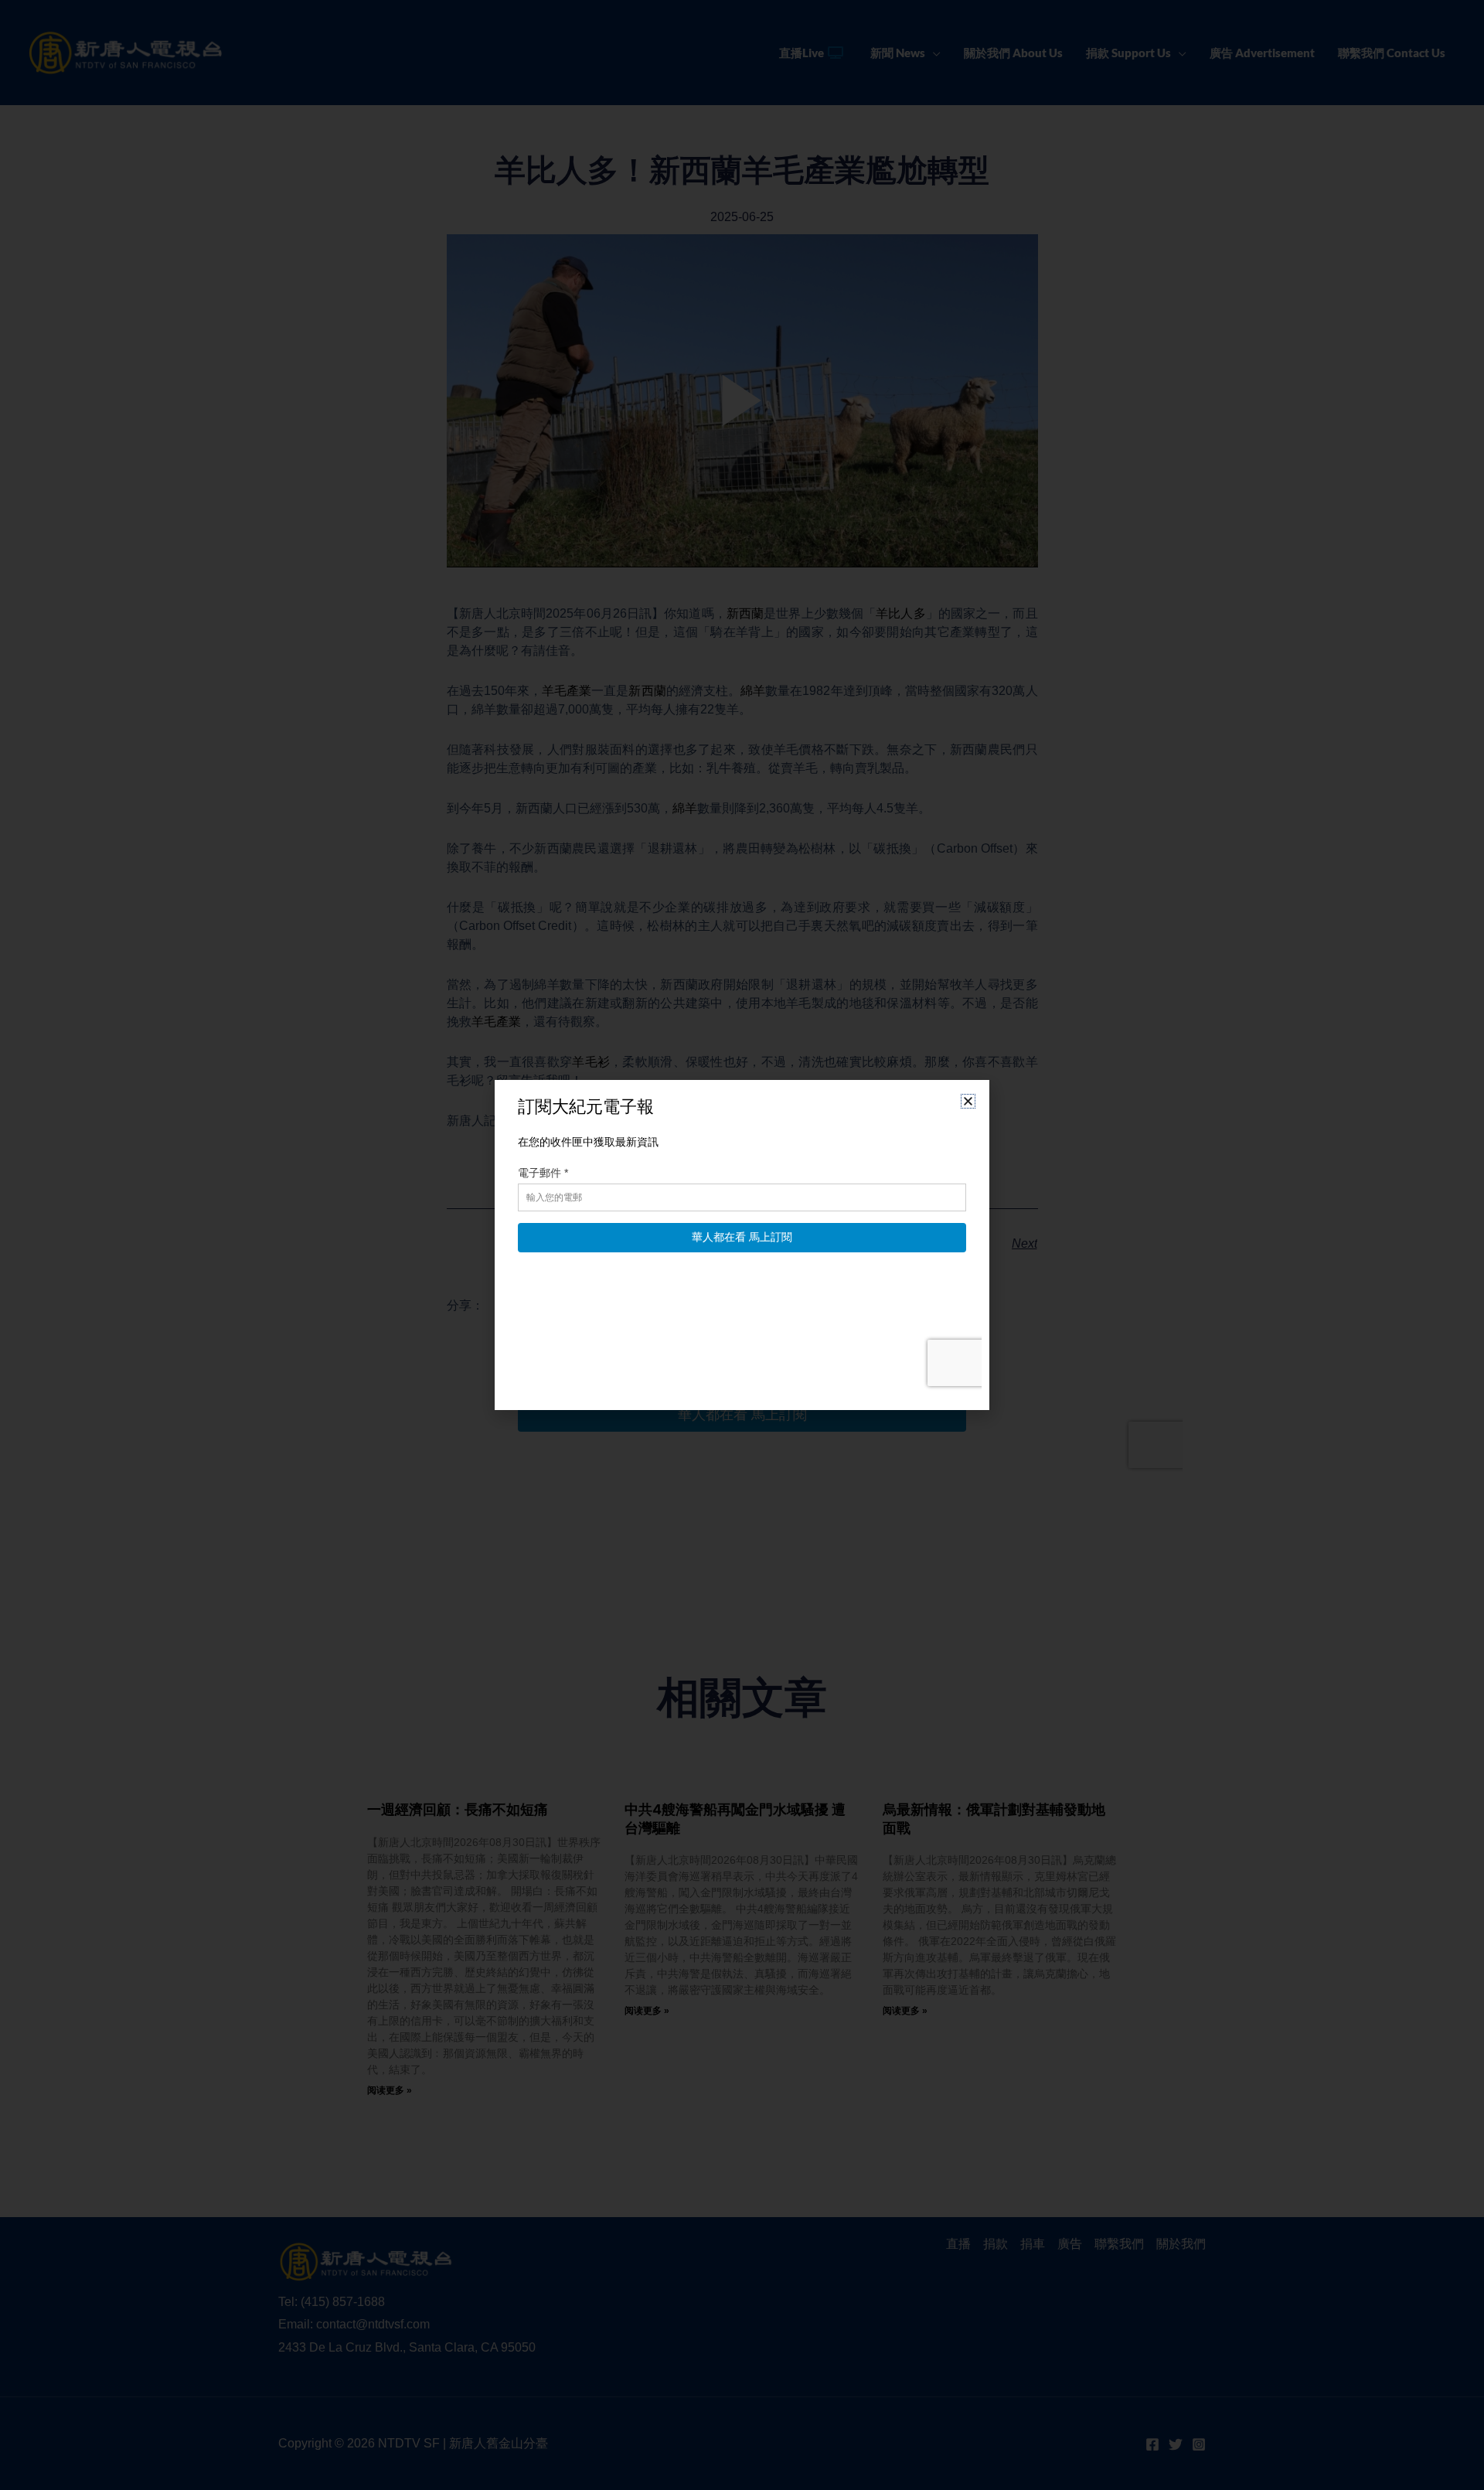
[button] (968, 1101)
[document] (742, 1245)
